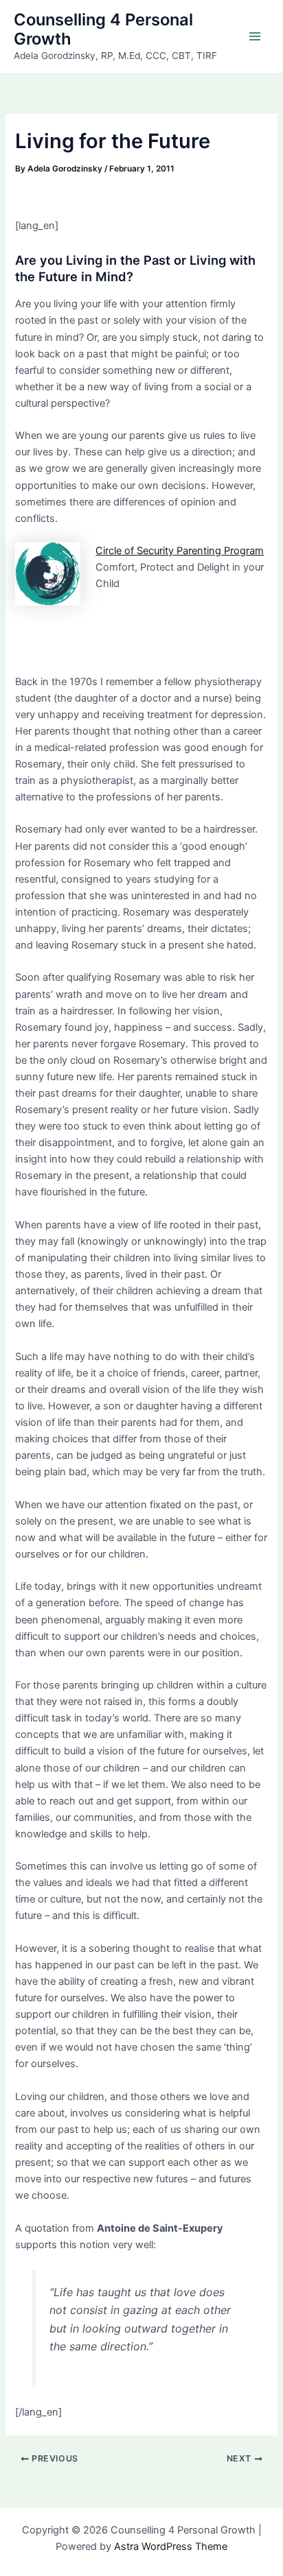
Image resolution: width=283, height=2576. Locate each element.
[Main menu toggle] (255, 36)
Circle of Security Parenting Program (180, 551)
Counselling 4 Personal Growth (103, 29)
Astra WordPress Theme (171, 2547)
